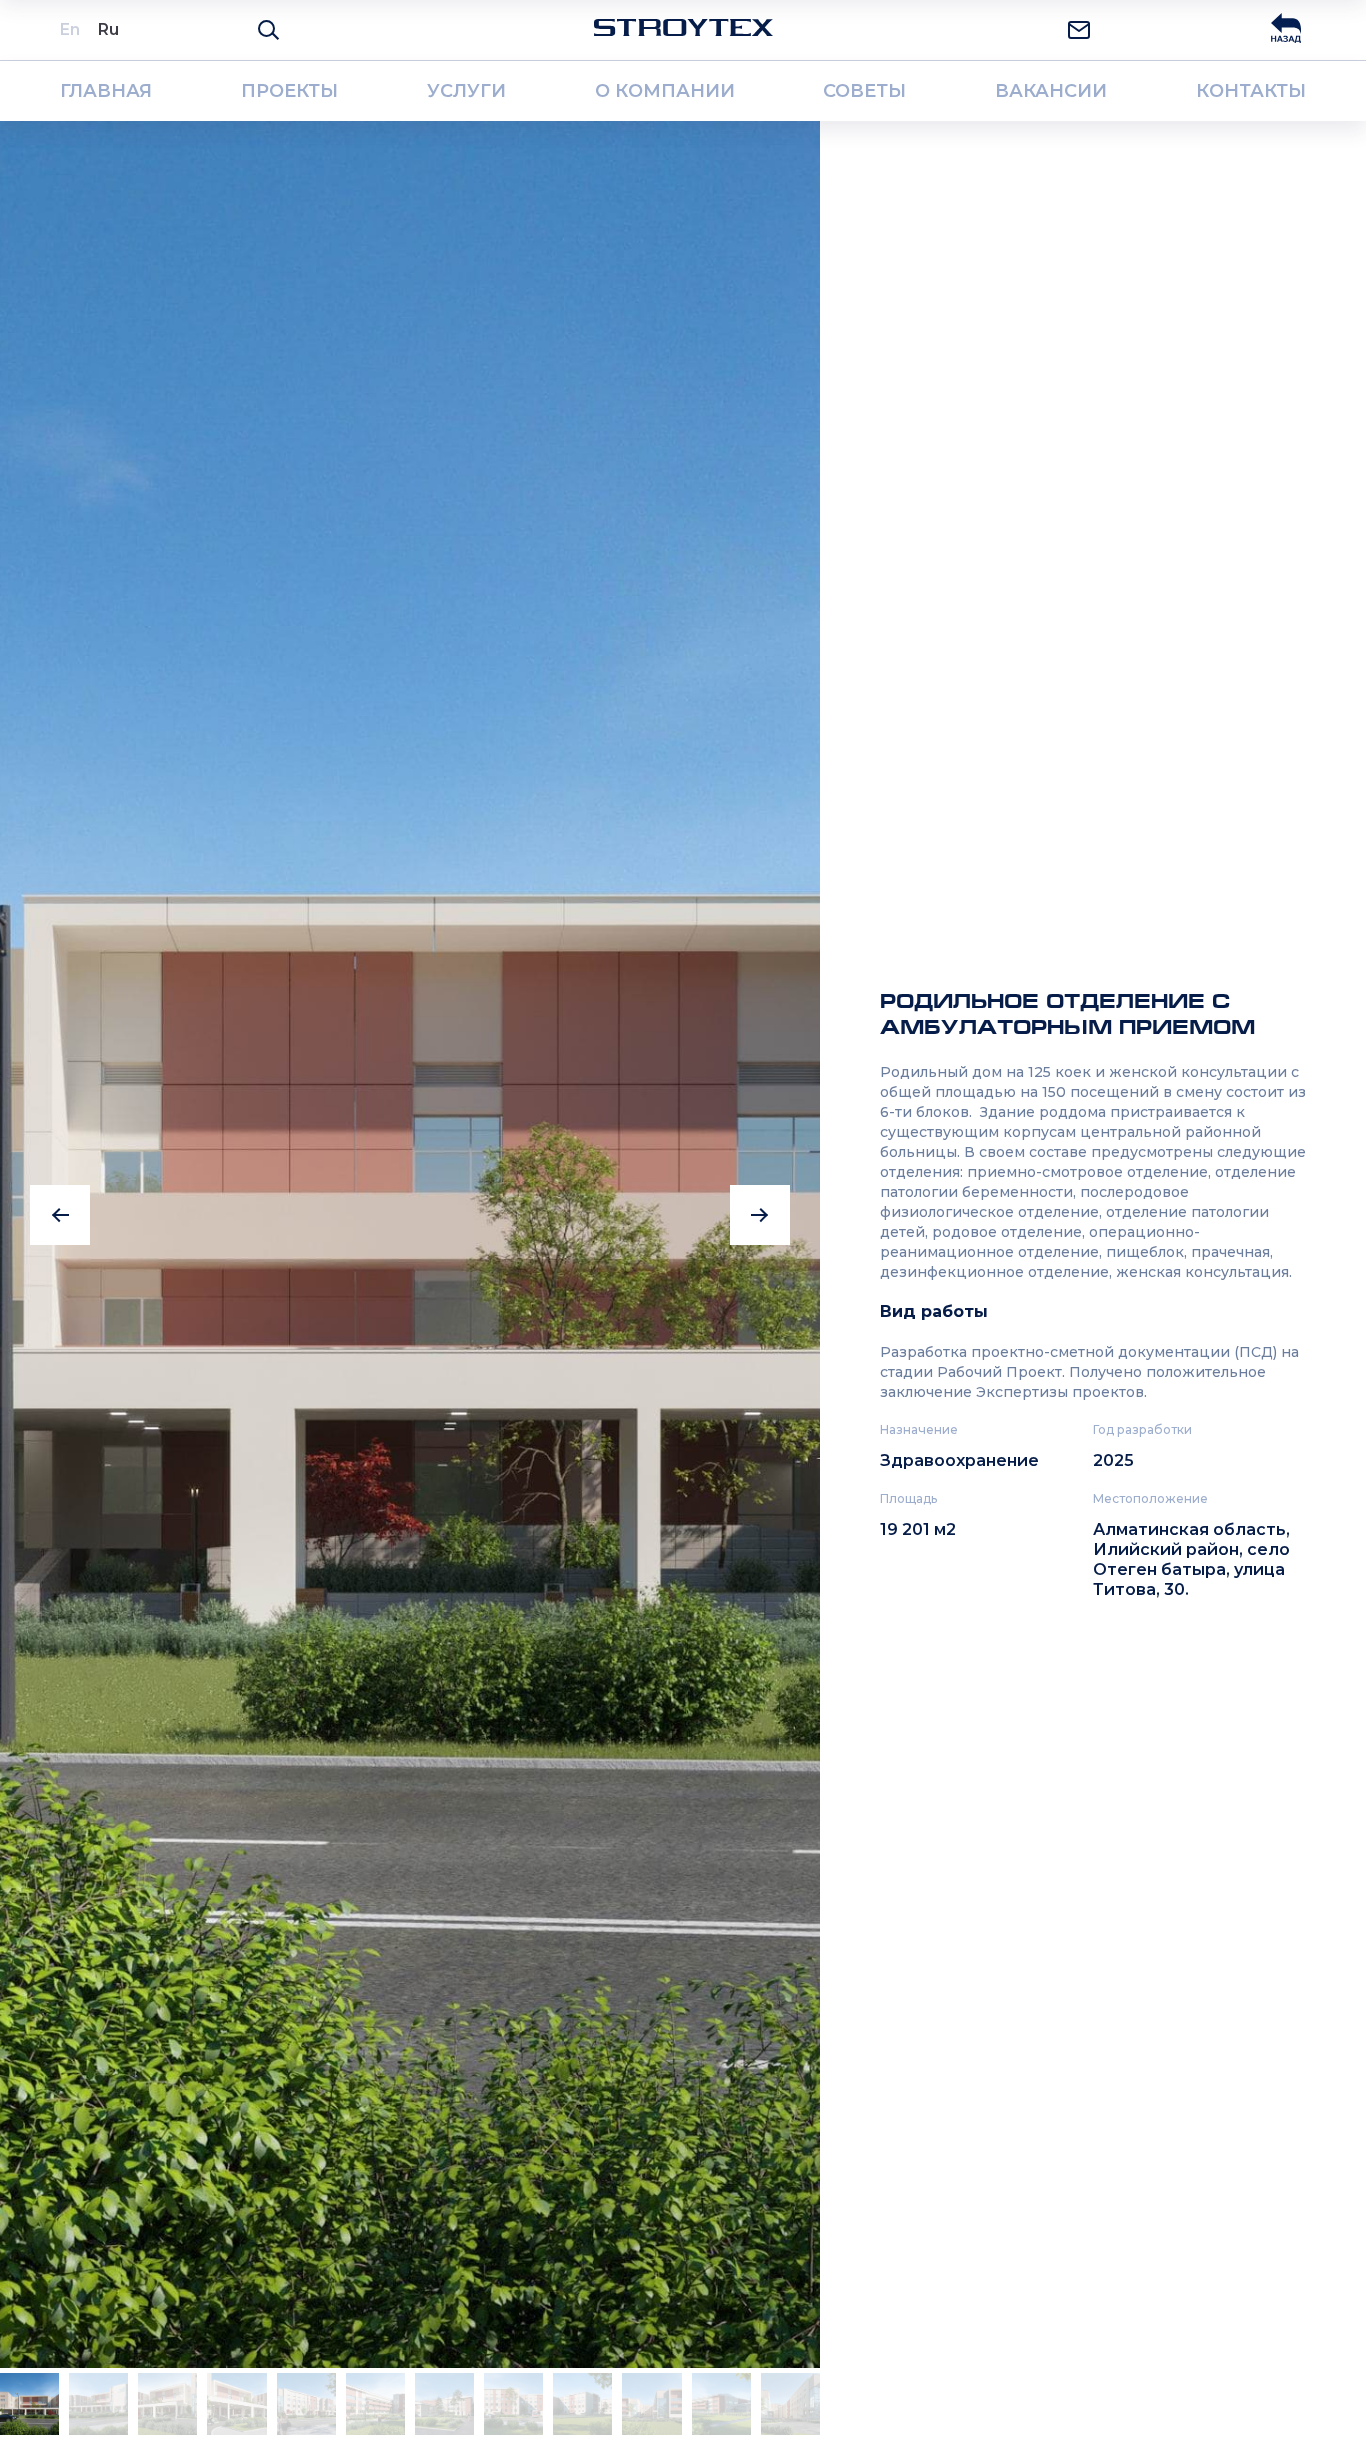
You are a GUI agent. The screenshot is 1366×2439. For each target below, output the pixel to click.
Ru (108, 29)
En (70, 29)
